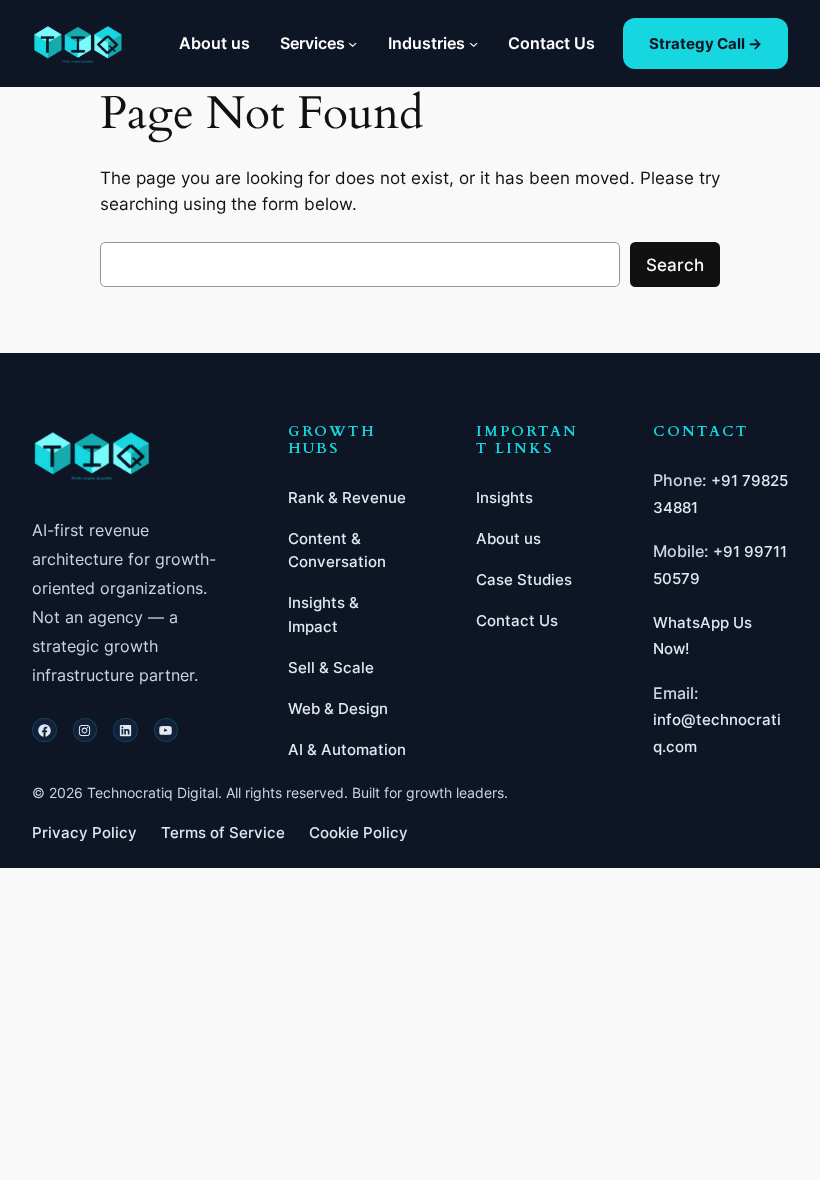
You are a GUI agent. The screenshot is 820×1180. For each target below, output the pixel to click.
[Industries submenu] (473, 43)
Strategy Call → (705, 43)
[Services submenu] (352, 43)
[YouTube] (166, 730)
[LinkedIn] (125, 730)
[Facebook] (44, 730)
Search (675, 265)
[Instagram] (85, 730)
